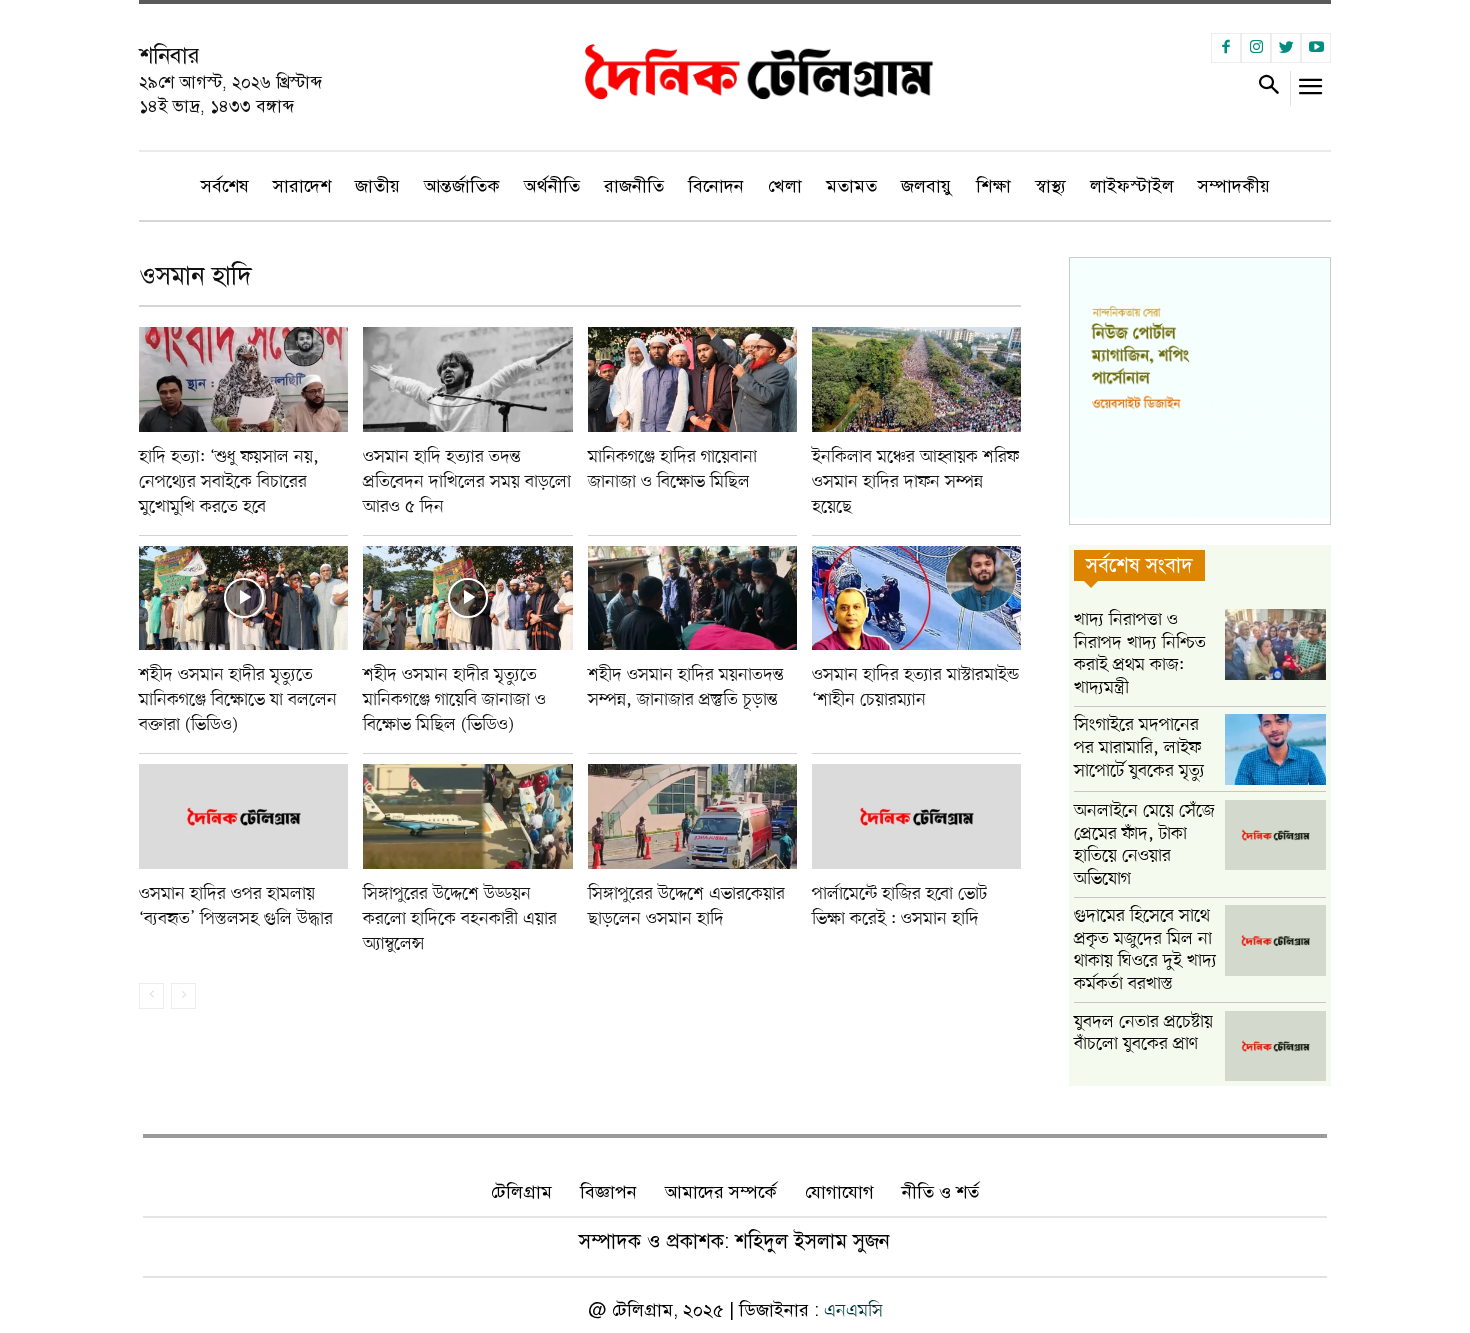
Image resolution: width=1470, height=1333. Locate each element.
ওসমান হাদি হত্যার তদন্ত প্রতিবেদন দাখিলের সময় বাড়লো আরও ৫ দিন (467, 482)
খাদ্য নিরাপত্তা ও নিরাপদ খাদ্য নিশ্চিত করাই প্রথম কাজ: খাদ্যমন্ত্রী (1140, 654)
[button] (1268, 88)
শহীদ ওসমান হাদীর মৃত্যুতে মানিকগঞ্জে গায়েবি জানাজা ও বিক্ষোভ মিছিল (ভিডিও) (454, 700)
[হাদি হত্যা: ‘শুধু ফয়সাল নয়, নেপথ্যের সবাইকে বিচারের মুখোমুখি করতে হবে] (243, 379)
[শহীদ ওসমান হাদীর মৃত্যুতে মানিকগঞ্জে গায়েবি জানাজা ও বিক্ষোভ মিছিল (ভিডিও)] (467, 598)
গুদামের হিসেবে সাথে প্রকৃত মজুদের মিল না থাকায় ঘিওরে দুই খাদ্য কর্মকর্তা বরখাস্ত (1145, 950)
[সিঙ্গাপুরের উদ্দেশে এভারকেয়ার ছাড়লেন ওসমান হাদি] (692, 816)
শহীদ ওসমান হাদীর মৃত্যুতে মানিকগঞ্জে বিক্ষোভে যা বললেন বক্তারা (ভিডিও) (238, 700)
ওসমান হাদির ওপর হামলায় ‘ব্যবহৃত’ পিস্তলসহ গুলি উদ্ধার (236, 906)
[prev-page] (151, 996)
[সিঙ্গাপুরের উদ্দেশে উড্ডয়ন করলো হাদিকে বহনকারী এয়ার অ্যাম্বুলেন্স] (467, 816)
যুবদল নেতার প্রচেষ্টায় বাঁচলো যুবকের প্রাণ (1143, 1033)
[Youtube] (1316, 48)
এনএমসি (853, 1311)
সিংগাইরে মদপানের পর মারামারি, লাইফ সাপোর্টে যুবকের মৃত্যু (1139, 747)
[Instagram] (1256, 48)
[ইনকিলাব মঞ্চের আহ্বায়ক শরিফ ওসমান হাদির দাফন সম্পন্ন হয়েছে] (916, 379)
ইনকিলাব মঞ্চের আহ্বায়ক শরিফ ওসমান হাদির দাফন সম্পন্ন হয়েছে (915, 482)
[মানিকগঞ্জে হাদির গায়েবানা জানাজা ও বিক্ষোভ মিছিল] (692, 379)
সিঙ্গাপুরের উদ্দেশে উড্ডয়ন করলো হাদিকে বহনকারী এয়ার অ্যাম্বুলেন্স (460, 919)
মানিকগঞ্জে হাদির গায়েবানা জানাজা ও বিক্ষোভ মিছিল (672, 469)
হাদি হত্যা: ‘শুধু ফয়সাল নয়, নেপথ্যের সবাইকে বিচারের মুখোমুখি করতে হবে (229, 482)
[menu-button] (1311, 91)
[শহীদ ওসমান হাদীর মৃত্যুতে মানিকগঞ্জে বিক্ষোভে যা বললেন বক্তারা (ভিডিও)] (243, 598)
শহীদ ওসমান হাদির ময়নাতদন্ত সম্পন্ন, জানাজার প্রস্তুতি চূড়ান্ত (686, 687)
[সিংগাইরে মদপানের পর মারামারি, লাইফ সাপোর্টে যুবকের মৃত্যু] (1275, 749)
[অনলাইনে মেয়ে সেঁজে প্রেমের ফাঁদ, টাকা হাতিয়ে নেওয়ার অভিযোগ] (1275, 835)
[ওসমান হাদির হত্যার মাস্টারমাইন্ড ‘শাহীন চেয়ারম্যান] (916, 598)
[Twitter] (1286, 48)
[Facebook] (1226, 48)
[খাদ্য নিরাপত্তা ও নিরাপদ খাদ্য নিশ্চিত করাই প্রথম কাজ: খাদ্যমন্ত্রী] (1275, 644)
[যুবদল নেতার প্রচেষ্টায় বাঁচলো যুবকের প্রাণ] (1275, 1046)
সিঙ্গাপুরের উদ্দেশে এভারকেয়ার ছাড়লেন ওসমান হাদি (686, 906)
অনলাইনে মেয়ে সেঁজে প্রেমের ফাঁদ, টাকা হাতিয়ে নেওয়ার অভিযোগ (1144, 845)
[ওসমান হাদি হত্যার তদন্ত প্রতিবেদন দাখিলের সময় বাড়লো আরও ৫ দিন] (467, 379)
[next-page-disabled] (183, 996)
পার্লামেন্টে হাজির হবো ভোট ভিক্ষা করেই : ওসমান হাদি (899, 906)
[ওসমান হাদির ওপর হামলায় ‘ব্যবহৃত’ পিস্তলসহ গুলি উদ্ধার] (243, 816)
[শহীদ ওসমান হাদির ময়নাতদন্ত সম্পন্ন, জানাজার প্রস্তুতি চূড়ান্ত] (692, 598)
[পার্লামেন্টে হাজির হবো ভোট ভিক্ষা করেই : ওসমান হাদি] (916, 816)
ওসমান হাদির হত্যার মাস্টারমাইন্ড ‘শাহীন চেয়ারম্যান (915, 687)
